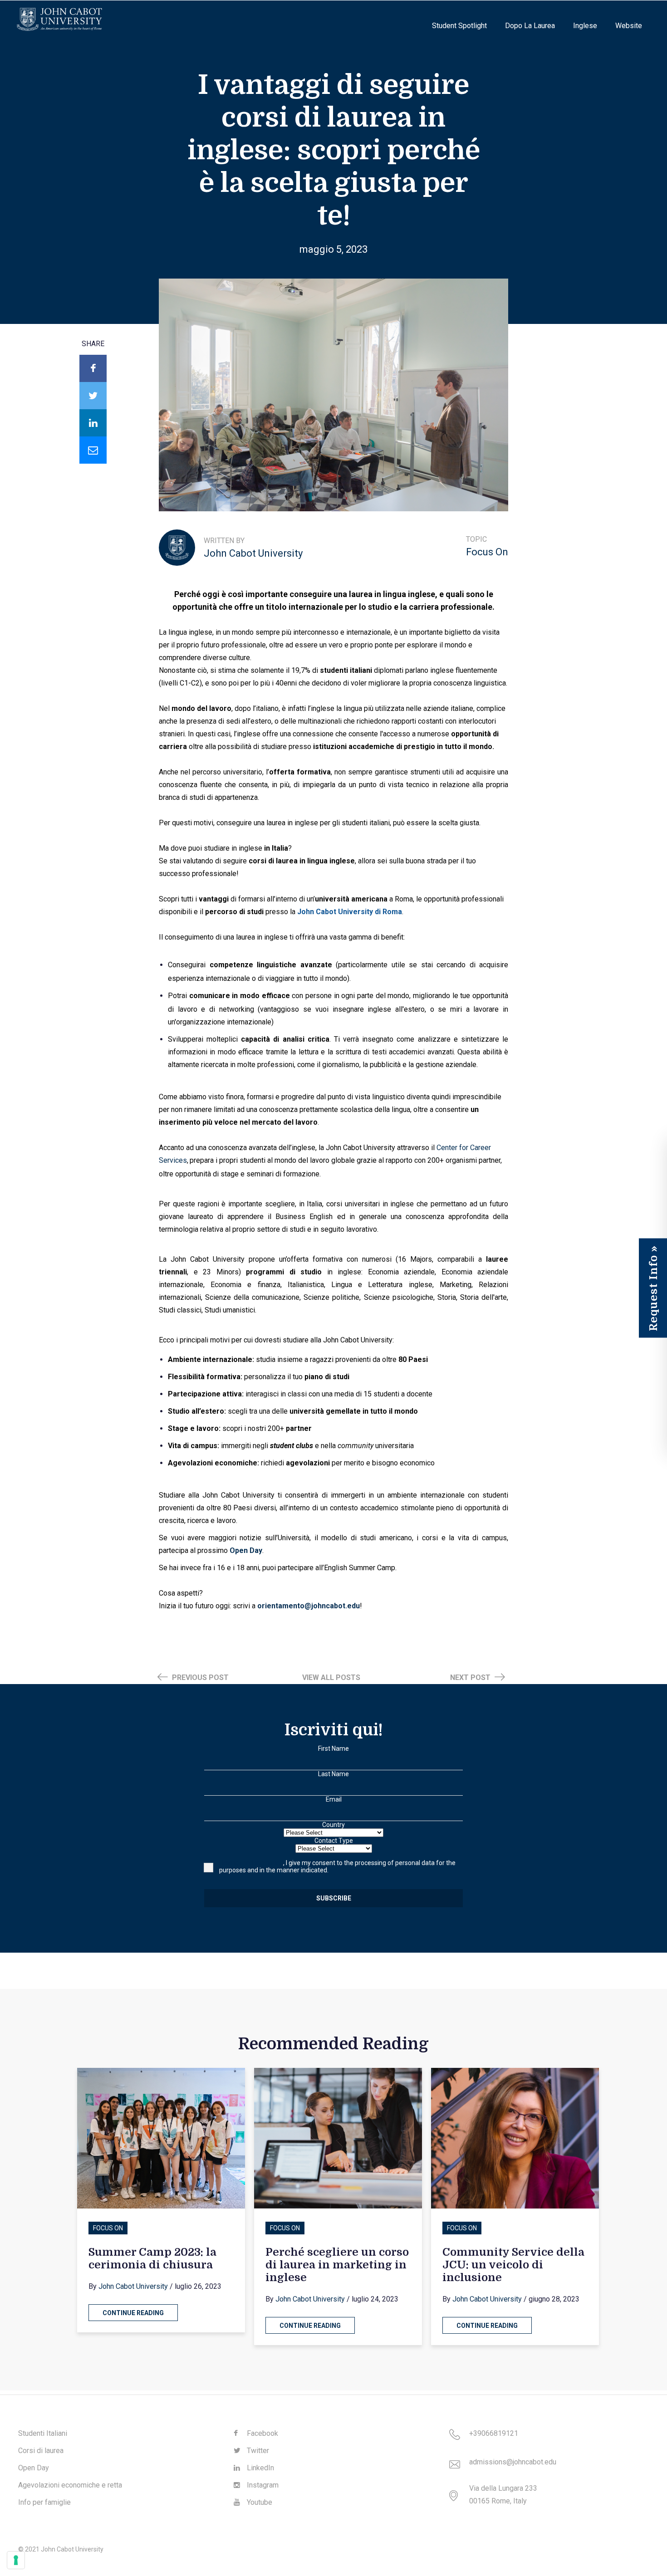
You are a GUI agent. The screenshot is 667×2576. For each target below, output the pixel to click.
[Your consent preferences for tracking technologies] (16, 2560)
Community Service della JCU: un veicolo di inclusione (513, 2265)
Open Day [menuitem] (34, 2468)
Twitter (257, 2451)
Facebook (262, 2433)
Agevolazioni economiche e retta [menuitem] (70, 2485)
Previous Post (199, 1677)
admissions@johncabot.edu (513, 2462)
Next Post (471, 1677)
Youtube (259, 2502)
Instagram (262, 2485)
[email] (93, 450)
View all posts (331, 1677)
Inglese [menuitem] (585, 26)
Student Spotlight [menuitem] (459, 26)
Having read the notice (251, 1863)
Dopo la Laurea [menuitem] (530, 26)
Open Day (246, 1550)
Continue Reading (133, 2313)
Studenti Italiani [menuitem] (43, 2433)
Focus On (487, 552)
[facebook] (93, 368)
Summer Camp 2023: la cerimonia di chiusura (152, 2258)
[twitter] (93, 396)
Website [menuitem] (629, 26)
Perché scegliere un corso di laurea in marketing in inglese (337, 2265)
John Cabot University (253, 553)
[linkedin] (93, 423)
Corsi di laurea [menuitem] (41, 2451)
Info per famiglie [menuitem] (44, 2502)
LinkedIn (260, 2468)
